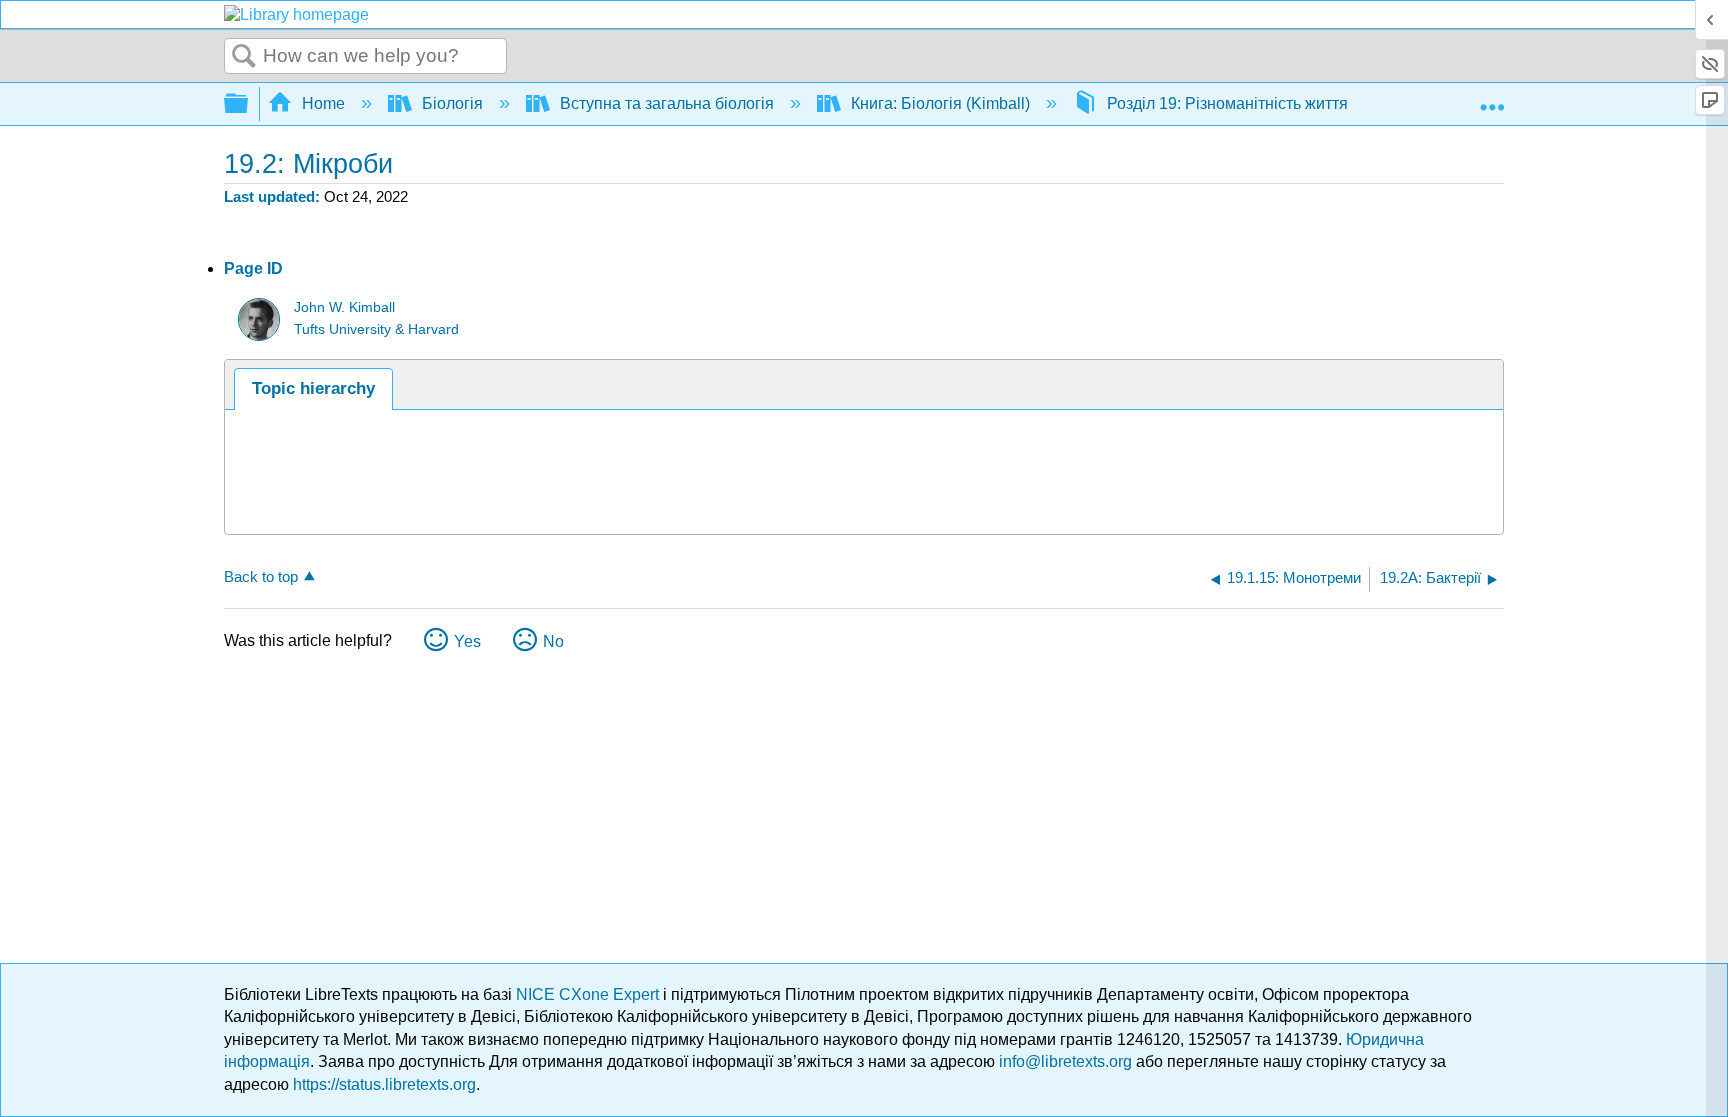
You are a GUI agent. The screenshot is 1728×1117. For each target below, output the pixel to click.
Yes (467, 641)
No (553, 641)
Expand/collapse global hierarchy (249, 104)
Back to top (261, 576)
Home (323, 103)
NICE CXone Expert (589, 994)
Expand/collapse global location (1492, 98)
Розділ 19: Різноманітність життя (1227, 103)
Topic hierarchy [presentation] (313, 388)
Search (244, 57)
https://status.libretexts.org (384, 1084)
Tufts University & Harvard (376, 329)
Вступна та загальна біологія (667, 103)
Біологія (452, 103)
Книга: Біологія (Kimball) (940, 103)
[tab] (313, 388)
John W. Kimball (344, 307)
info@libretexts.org (1065, 1061)
